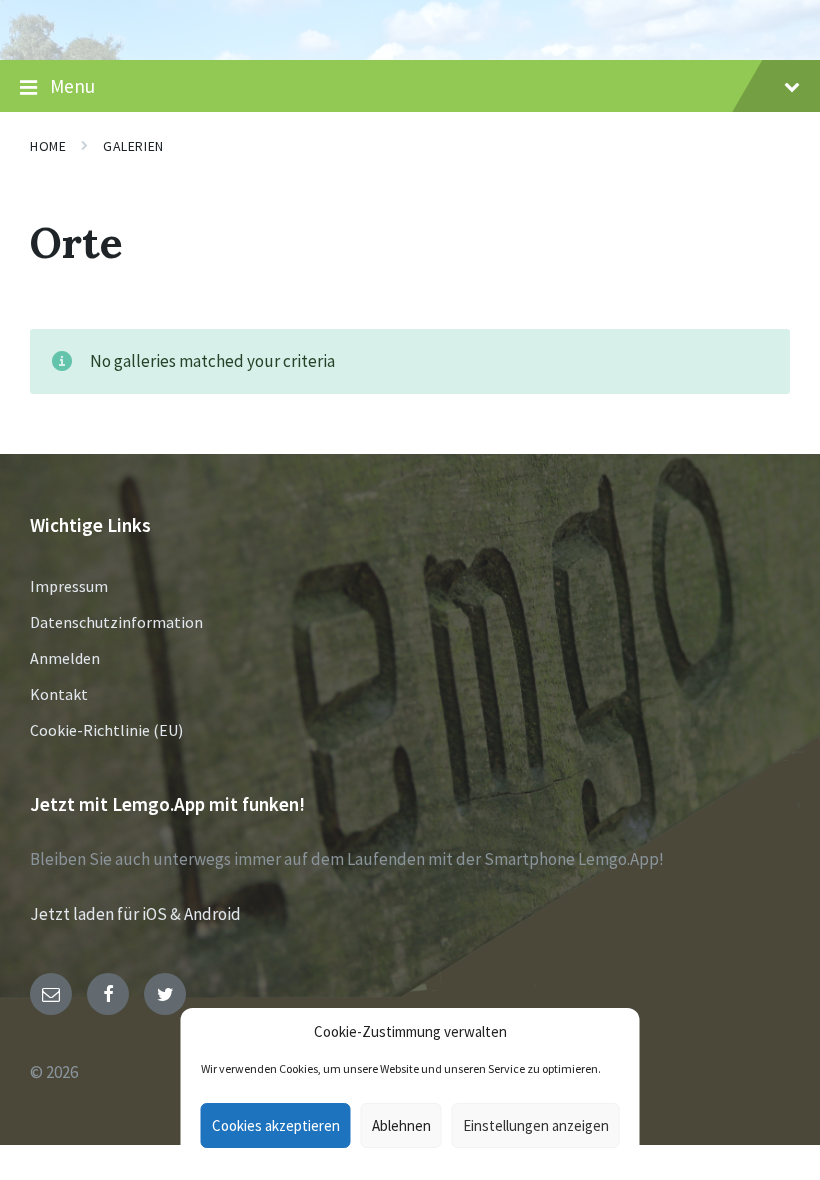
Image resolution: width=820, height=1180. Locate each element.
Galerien (133, 146)
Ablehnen (401, 1125)
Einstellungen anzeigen (536, 1125)
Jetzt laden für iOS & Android (135, 914)
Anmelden (65, 658)
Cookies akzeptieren (276, 1125)
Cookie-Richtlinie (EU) (106, 730)
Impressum (69, 586)
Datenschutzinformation (116, 622)
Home (48, 146)
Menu (72, 86)
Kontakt (59, 694)
